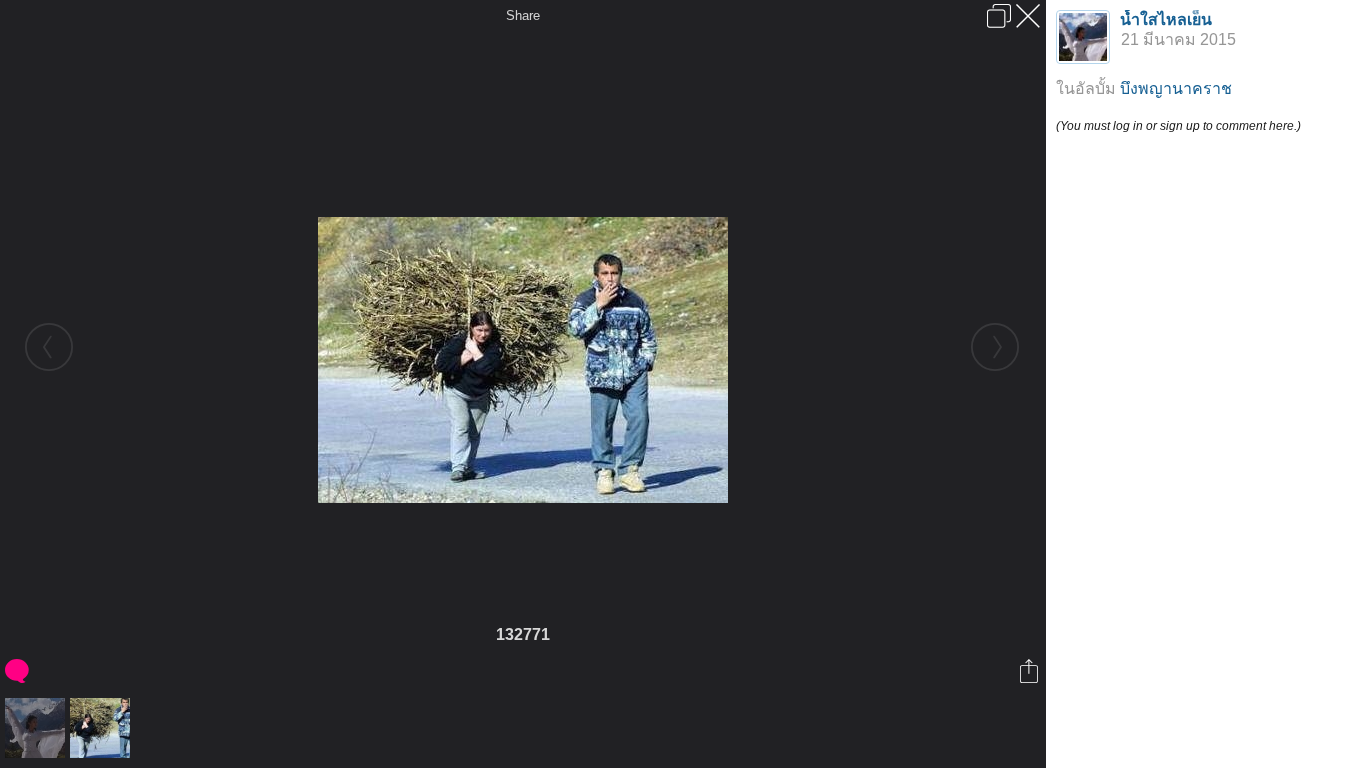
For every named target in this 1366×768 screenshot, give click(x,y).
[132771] (102, 728)
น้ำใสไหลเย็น (1166, 19)
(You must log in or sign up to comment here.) (1178, 126)
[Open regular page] (999, 16)
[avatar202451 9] (37, 728)
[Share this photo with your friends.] (1030, 671)
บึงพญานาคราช (1176, 88)
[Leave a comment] (18, 671)
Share (523, 15)
